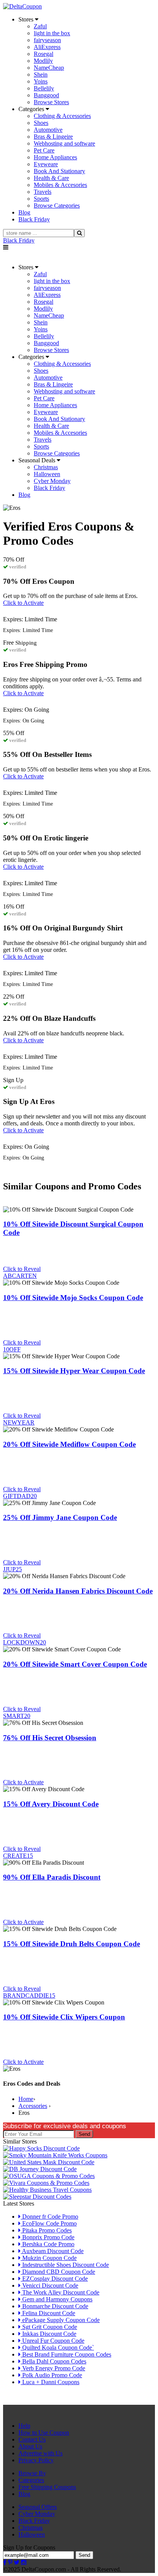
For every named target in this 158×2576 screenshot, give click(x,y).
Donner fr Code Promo (49, 2217)
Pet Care (44, 150)
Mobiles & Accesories (60, 185)
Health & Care (51, 178)
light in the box (52, 33)
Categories (31, 2480)
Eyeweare (46, 164)
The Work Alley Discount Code (60, 2292)
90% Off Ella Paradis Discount (52, 1877)
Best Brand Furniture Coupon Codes (66, 2354)
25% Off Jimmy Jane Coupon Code (60, 1517)
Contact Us (32, 2439)
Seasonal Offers (38, 2507)
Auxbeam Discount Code (52, 2251)
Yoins (41, 81)
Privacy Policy (36, 2460)
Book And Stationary (59, 171)
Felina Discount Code (48, 2313)
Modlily (43, 61)
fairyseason (47, 40)
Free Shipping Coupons (47, 2487)
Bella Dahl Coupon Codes (53, 2361)
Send (84, 2134)
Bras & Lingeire (53, 137)
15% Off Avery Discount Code (51, 1804)
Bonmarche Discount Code (54, 2306)
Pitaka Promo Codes (46, 2230)
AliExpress (47, 47)
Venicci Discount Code (49, 2285)
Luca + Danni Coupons (50, 2382)
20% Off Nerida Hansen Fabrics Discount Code (78, 1591)
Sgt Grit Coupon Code (49, 2327)
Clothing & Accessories (62, 116)
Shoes (41, 123)
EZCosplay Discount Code (54, 2279)
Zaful (40, 26)
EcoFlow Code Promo (49, 2223)
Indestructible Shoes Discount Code (65, 2265)
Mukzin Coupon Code (49, 2258)
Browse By (32, 2473)
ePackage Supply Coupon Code (60, 2320)
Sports (41, 199)
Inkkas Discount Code (49, 2334)
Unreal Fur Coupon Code (53, 2341)
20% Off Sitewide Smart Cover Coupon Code (75, 1664)
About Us (30, 2446)
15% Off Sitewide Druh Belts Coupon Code (72, 1944)
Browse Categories (57, 206)
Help (24, 2426)
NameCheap (49, 68)
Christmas (46, 467)
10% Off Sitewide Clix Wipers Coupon (64, 2017)
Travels (43, 192)
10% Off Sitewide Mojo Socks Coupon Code (73, 1298)
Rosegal (44, 54)
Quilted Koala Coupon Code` (57, 2348)
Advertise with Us (40, 2453)
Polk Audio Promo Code (51, 2375)
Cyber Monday (52, 481)
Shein (41, 75)
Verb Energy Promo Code (53, 2368)
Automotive (48, 130)
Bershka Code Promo (48, 2244)
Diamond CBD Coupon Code (58, 2272)
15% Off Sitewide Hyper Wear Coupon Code (74, 1371)
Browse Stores (51, 102)
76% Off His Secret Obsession (50, 1738)
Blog (24, 2494)
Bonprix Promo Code (48, 2237)
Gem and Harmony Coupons (57, 2299)
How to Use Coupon (44, 2433)
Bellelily (44, 88)
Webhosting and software (64, 143)
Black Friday (19, 240)
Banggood (46, 95)
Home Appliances (55, 157)
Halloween (47, 474)
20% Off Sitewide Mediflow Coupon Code (69, 1444)
